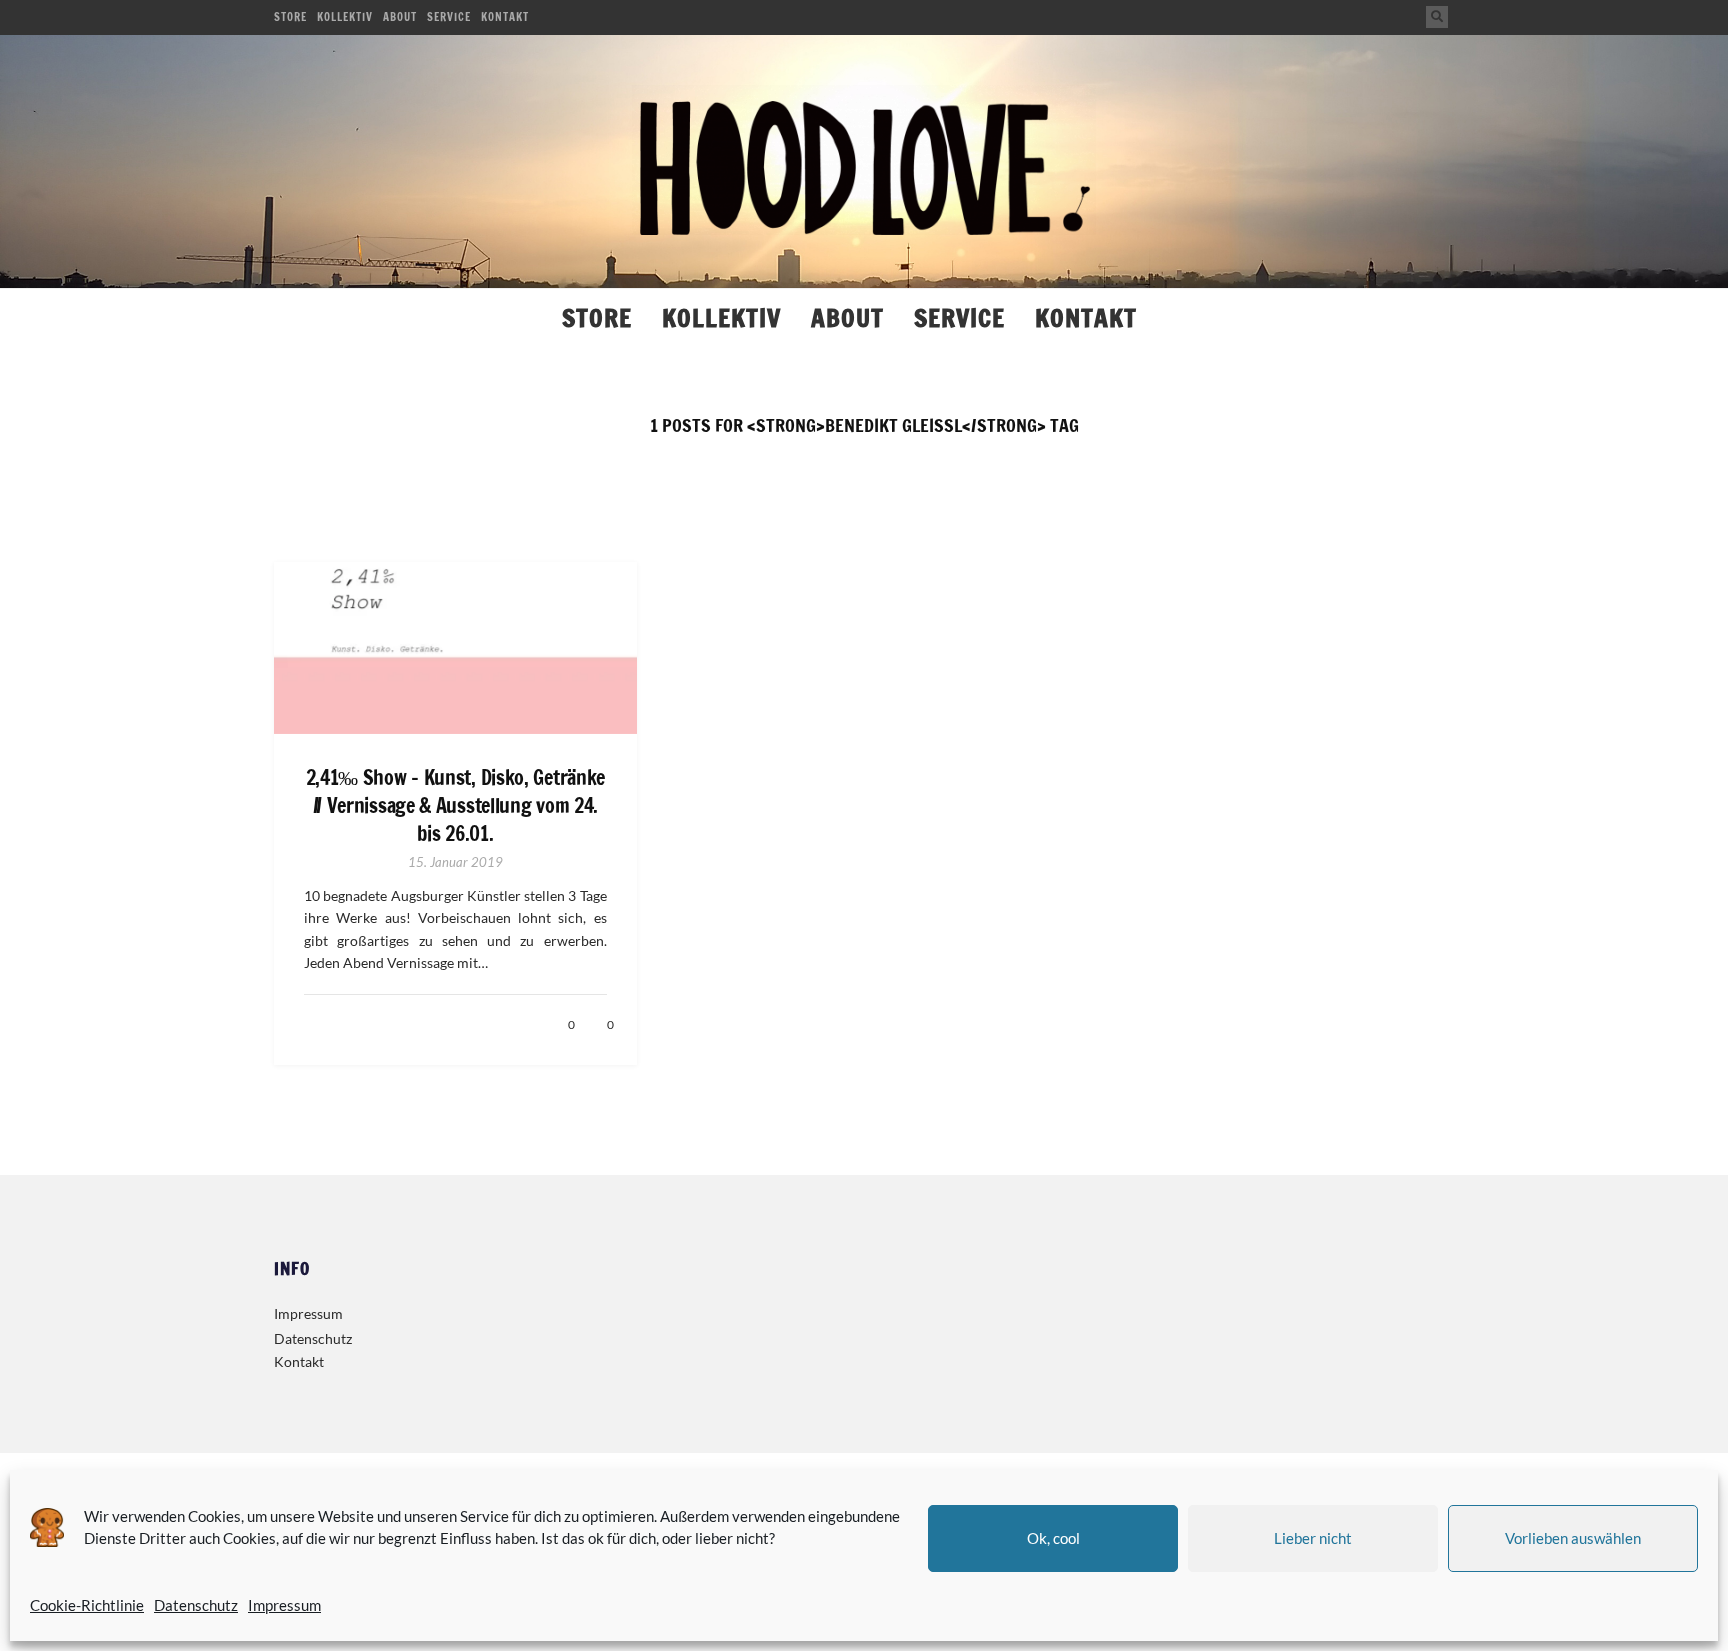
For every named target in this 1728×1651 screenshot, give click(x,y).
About (400, 17)
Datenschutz (196, 1605)
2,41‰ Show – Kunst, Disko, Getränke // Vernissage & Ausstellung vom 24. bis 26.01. (456, 806)
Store (290, 17)
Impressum (284, 1605)
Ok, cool (1053, 1538)
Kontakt (505, 17)
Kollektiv (345, 17)
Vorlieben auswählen (1573, 1538)
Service (449, 17)
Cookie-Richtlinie (87, 1605)
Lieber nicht (1313, 1538)
